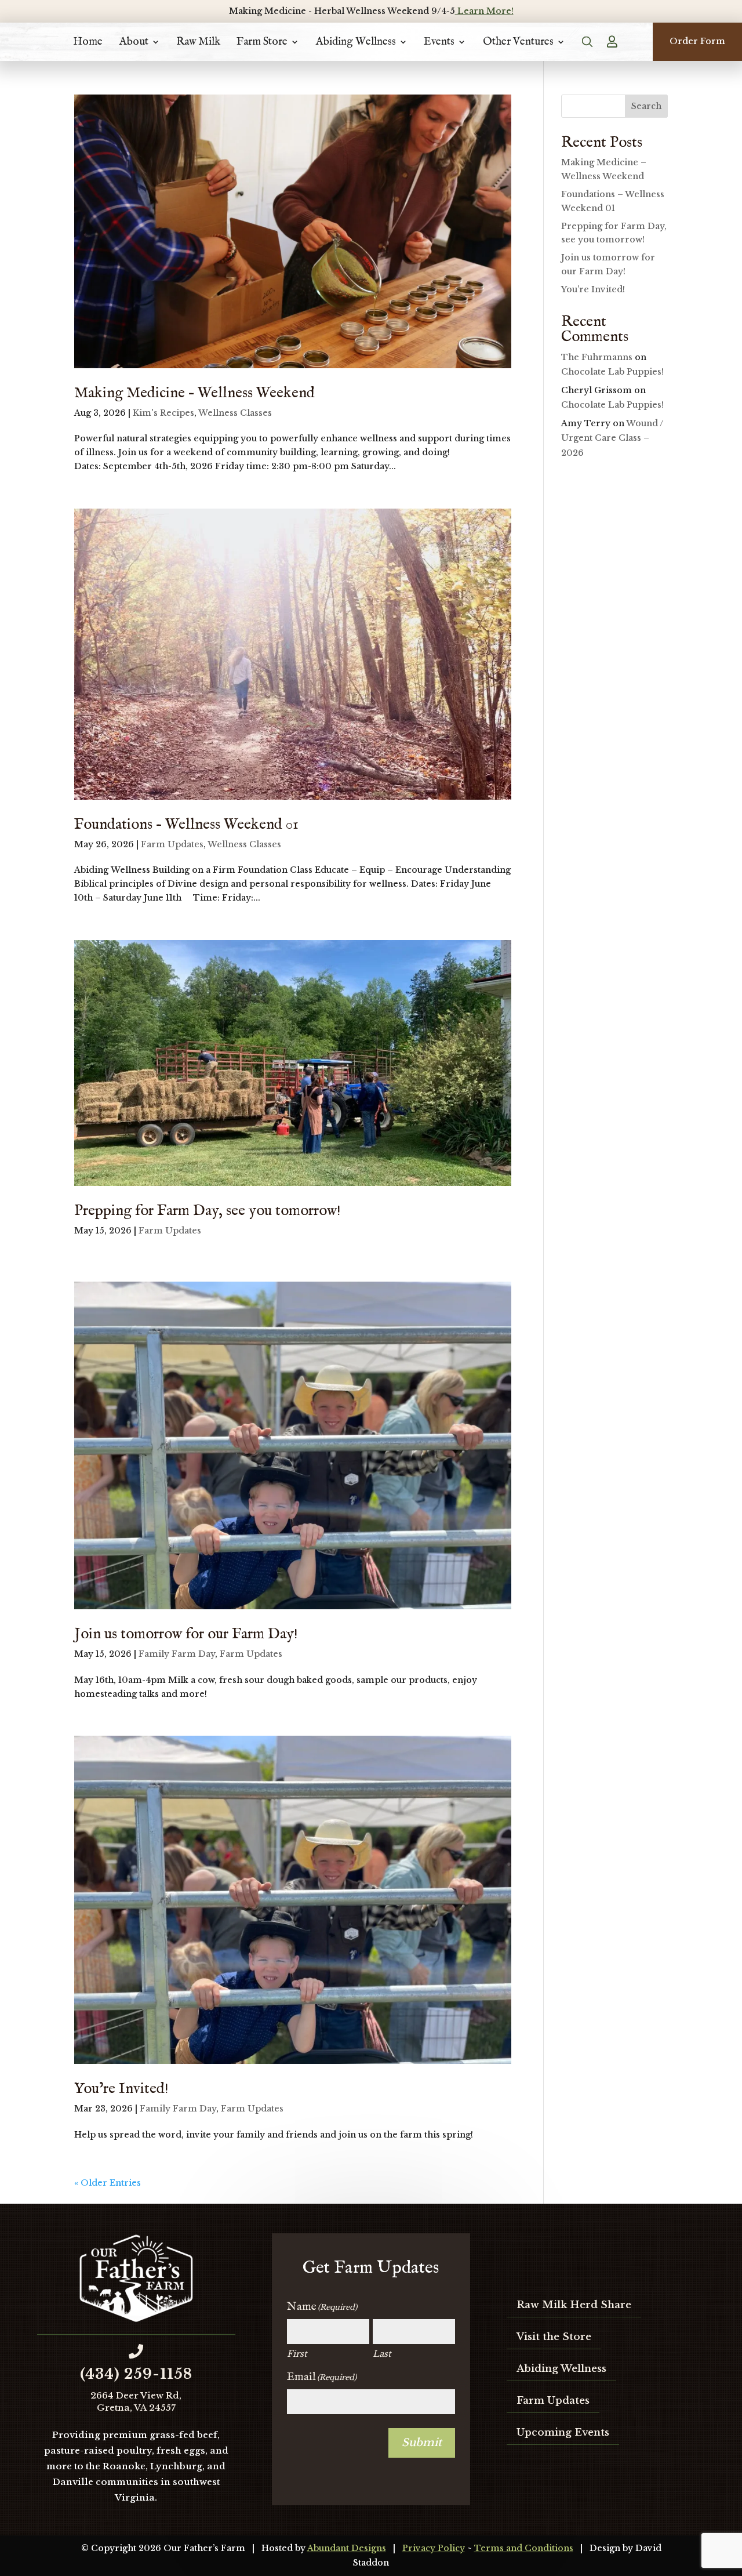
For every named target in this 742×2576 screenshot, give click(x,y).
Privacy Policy (434, 2548)
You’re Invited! (121, 2089)
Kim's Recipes (163, 413)
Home (88, 42)
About (134, 42)
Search (646, 106)
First (297, 2354)
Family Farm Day (177, 1654)
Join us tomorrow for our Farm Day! (186, 1634)
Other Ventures (518, 42)
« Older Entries (108, 2183)
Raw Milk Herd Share (574, 2305)
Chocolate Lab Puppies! (612, 372)
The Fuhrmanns (597, 357)
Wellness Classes (235, 413)
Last (382, 2354)
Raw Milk (198, 42)
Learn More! (484, 11)
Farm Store (262, 42)
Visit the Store (554, 2337)
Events (439, 42)
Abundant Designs (347, 2548)
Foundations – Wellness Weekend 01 (186, 824)
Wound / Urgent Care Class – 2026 (612, 438)
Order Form (697, 41)
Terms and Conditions (524, 2548)
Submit (422, 2443)
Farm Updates (172, 844)
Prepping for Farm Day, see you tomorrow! (208, 1211)
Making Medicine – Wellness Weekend (194, 393)
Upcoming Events (563, 2432)
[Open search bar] (588, 42)
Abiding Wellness (356, 42)
